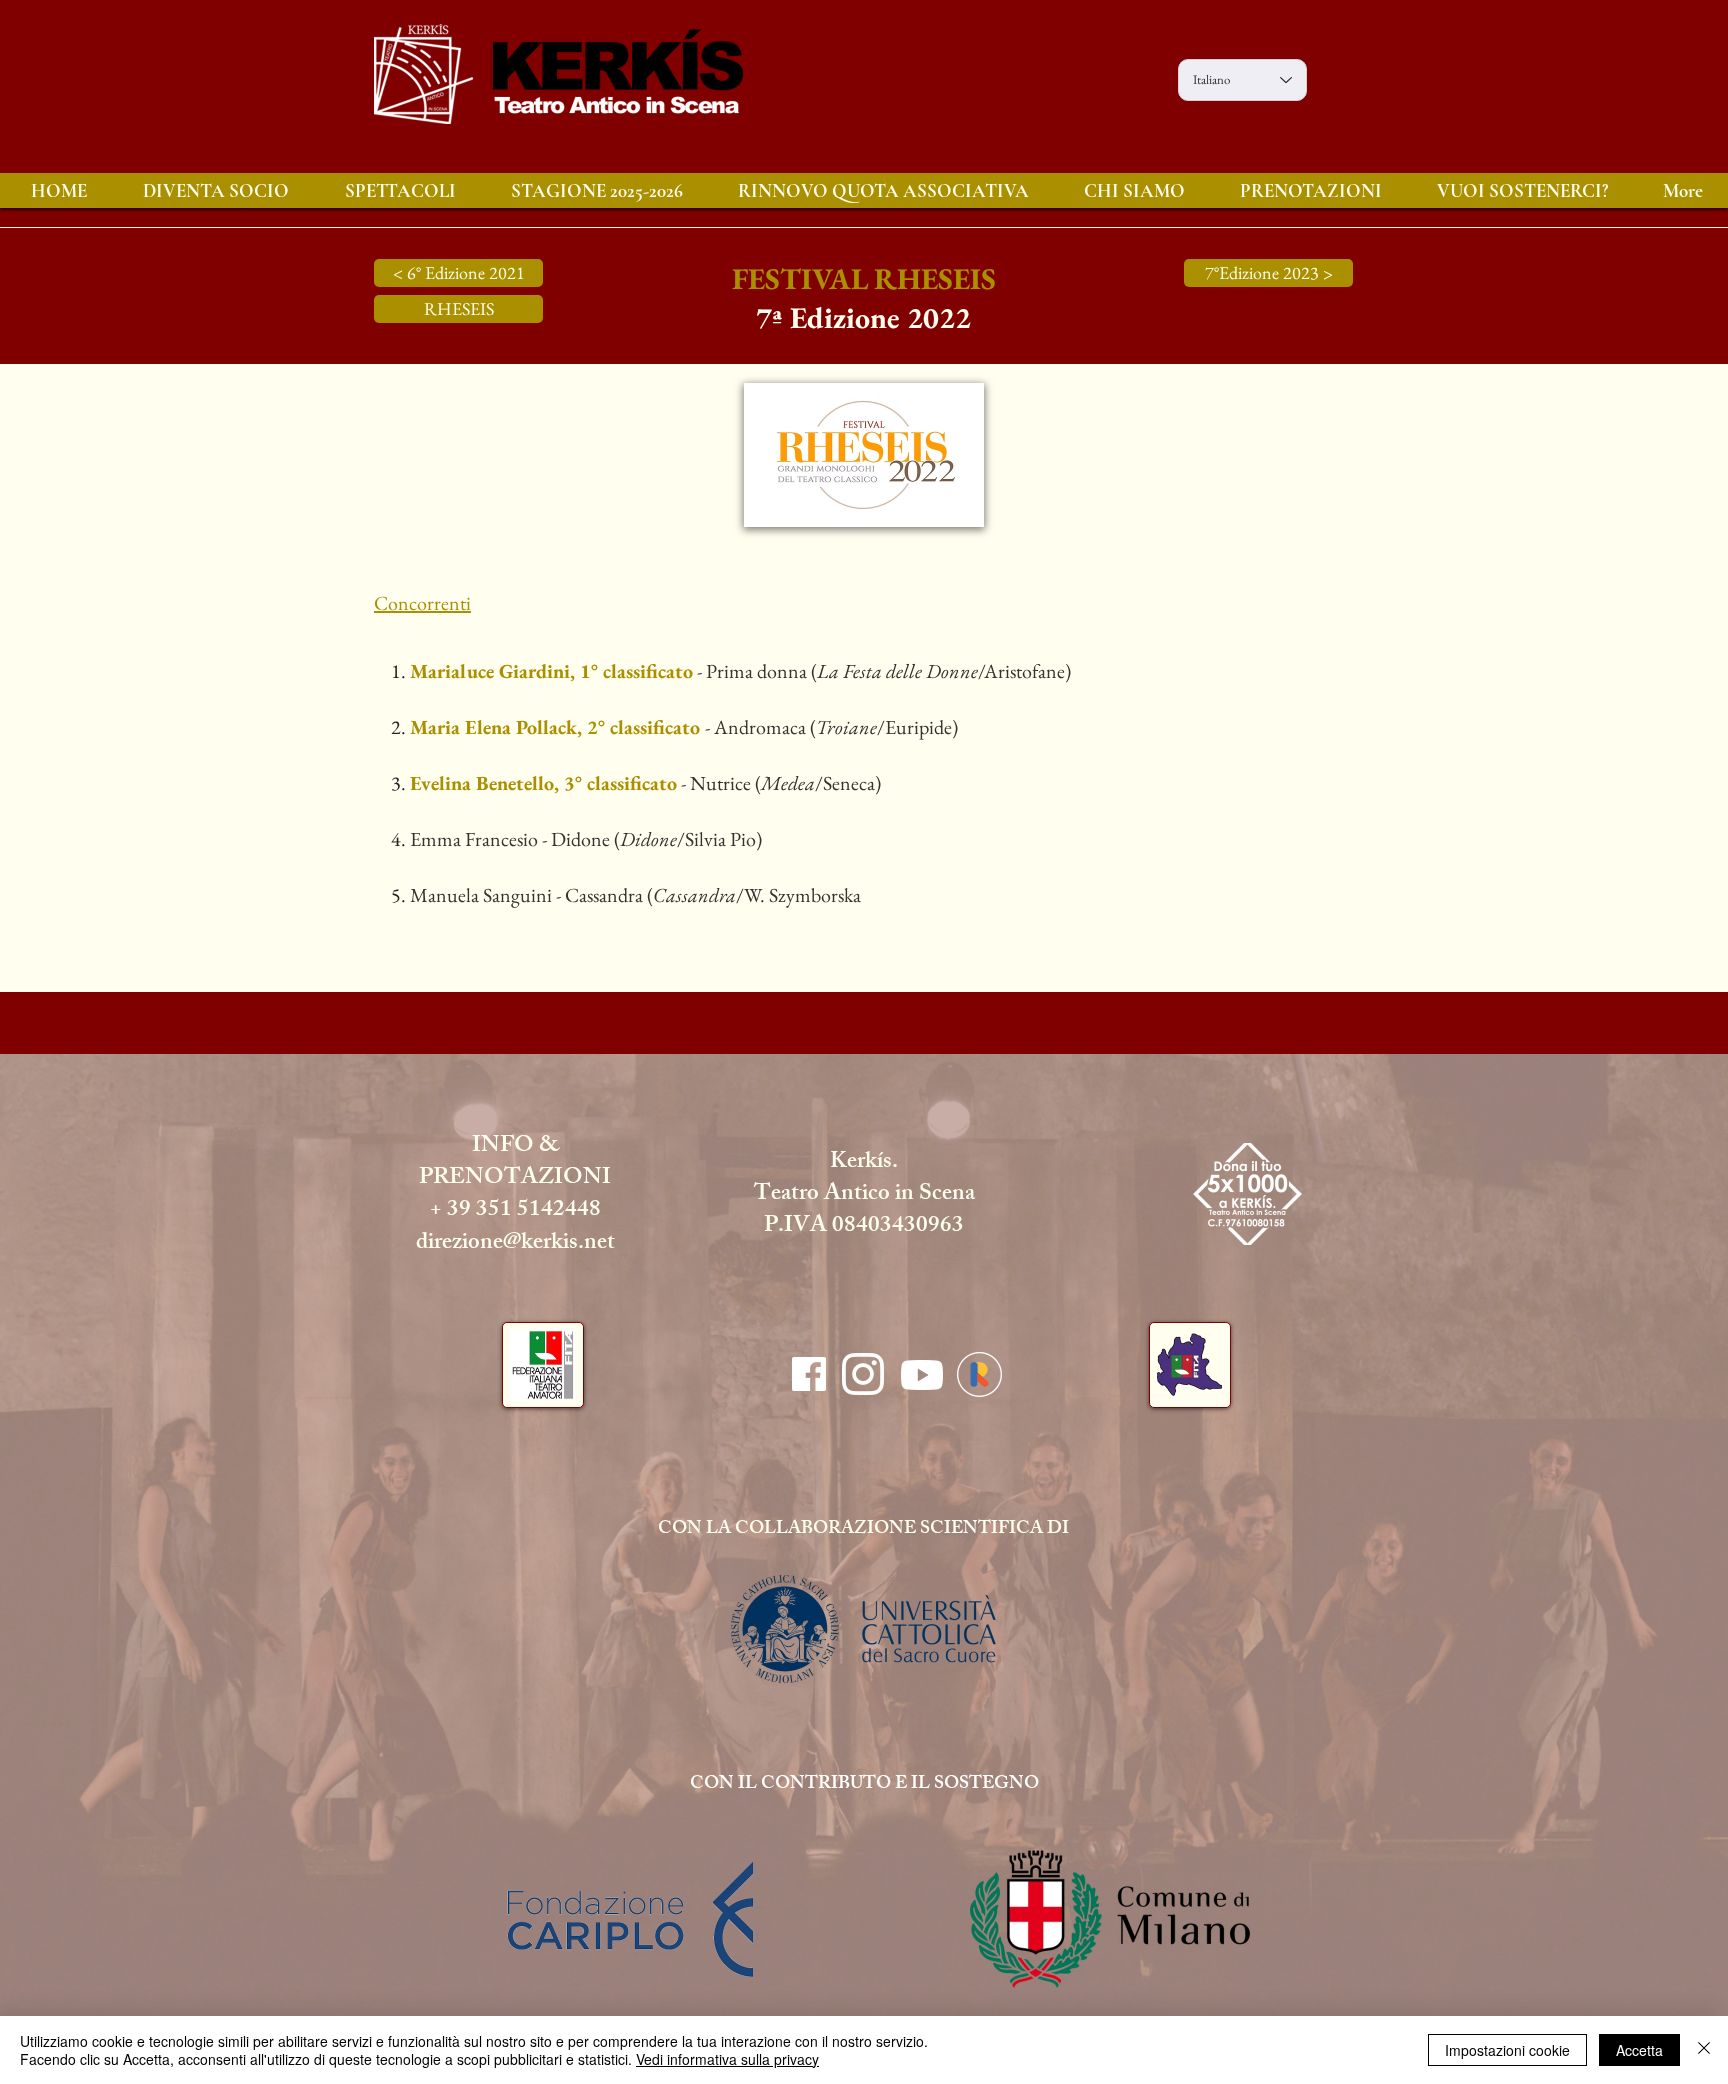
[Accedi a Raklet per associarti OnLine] (979, 1374)
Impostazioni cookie (1507, 2050)
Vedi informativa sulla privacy (727, 2059)
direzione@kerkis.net (515, 1244)
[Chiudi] (1704, 2050)
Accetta (1639, 2050)
